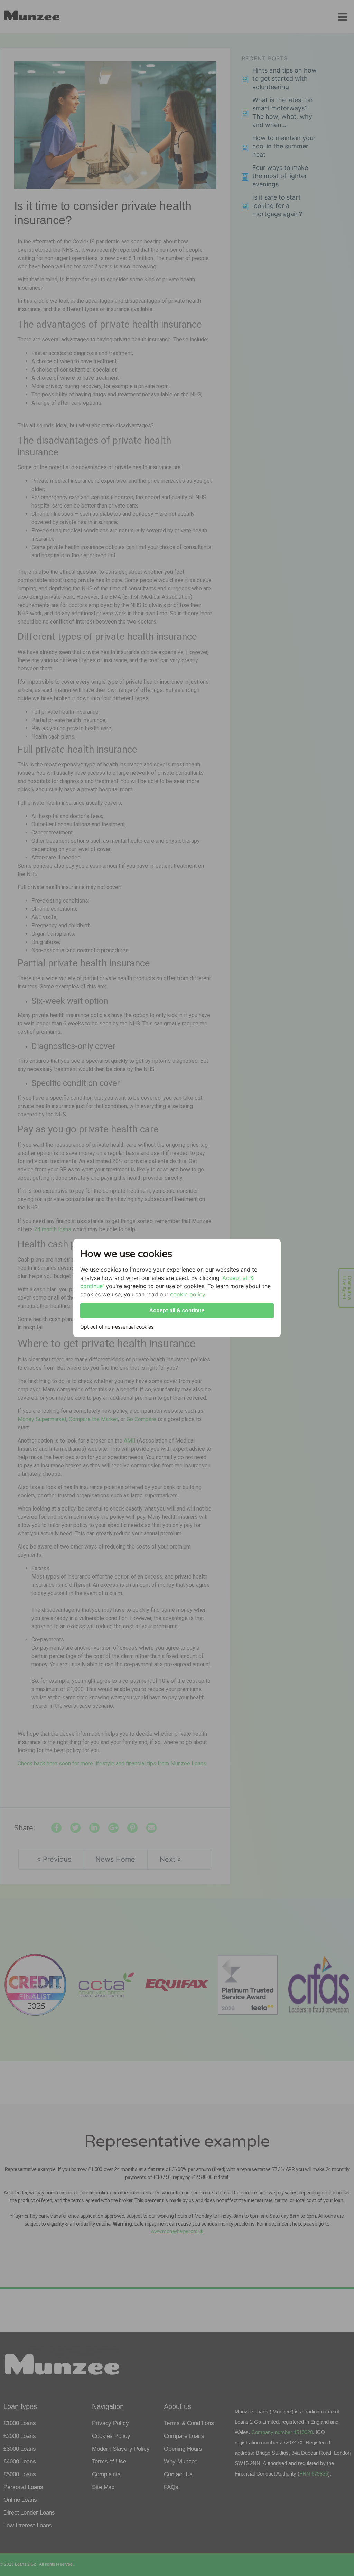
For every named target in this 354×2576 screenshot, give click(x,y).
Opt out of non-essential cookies (117, 1327)
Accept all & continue (177, 1310)
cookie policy (188, 1294)
